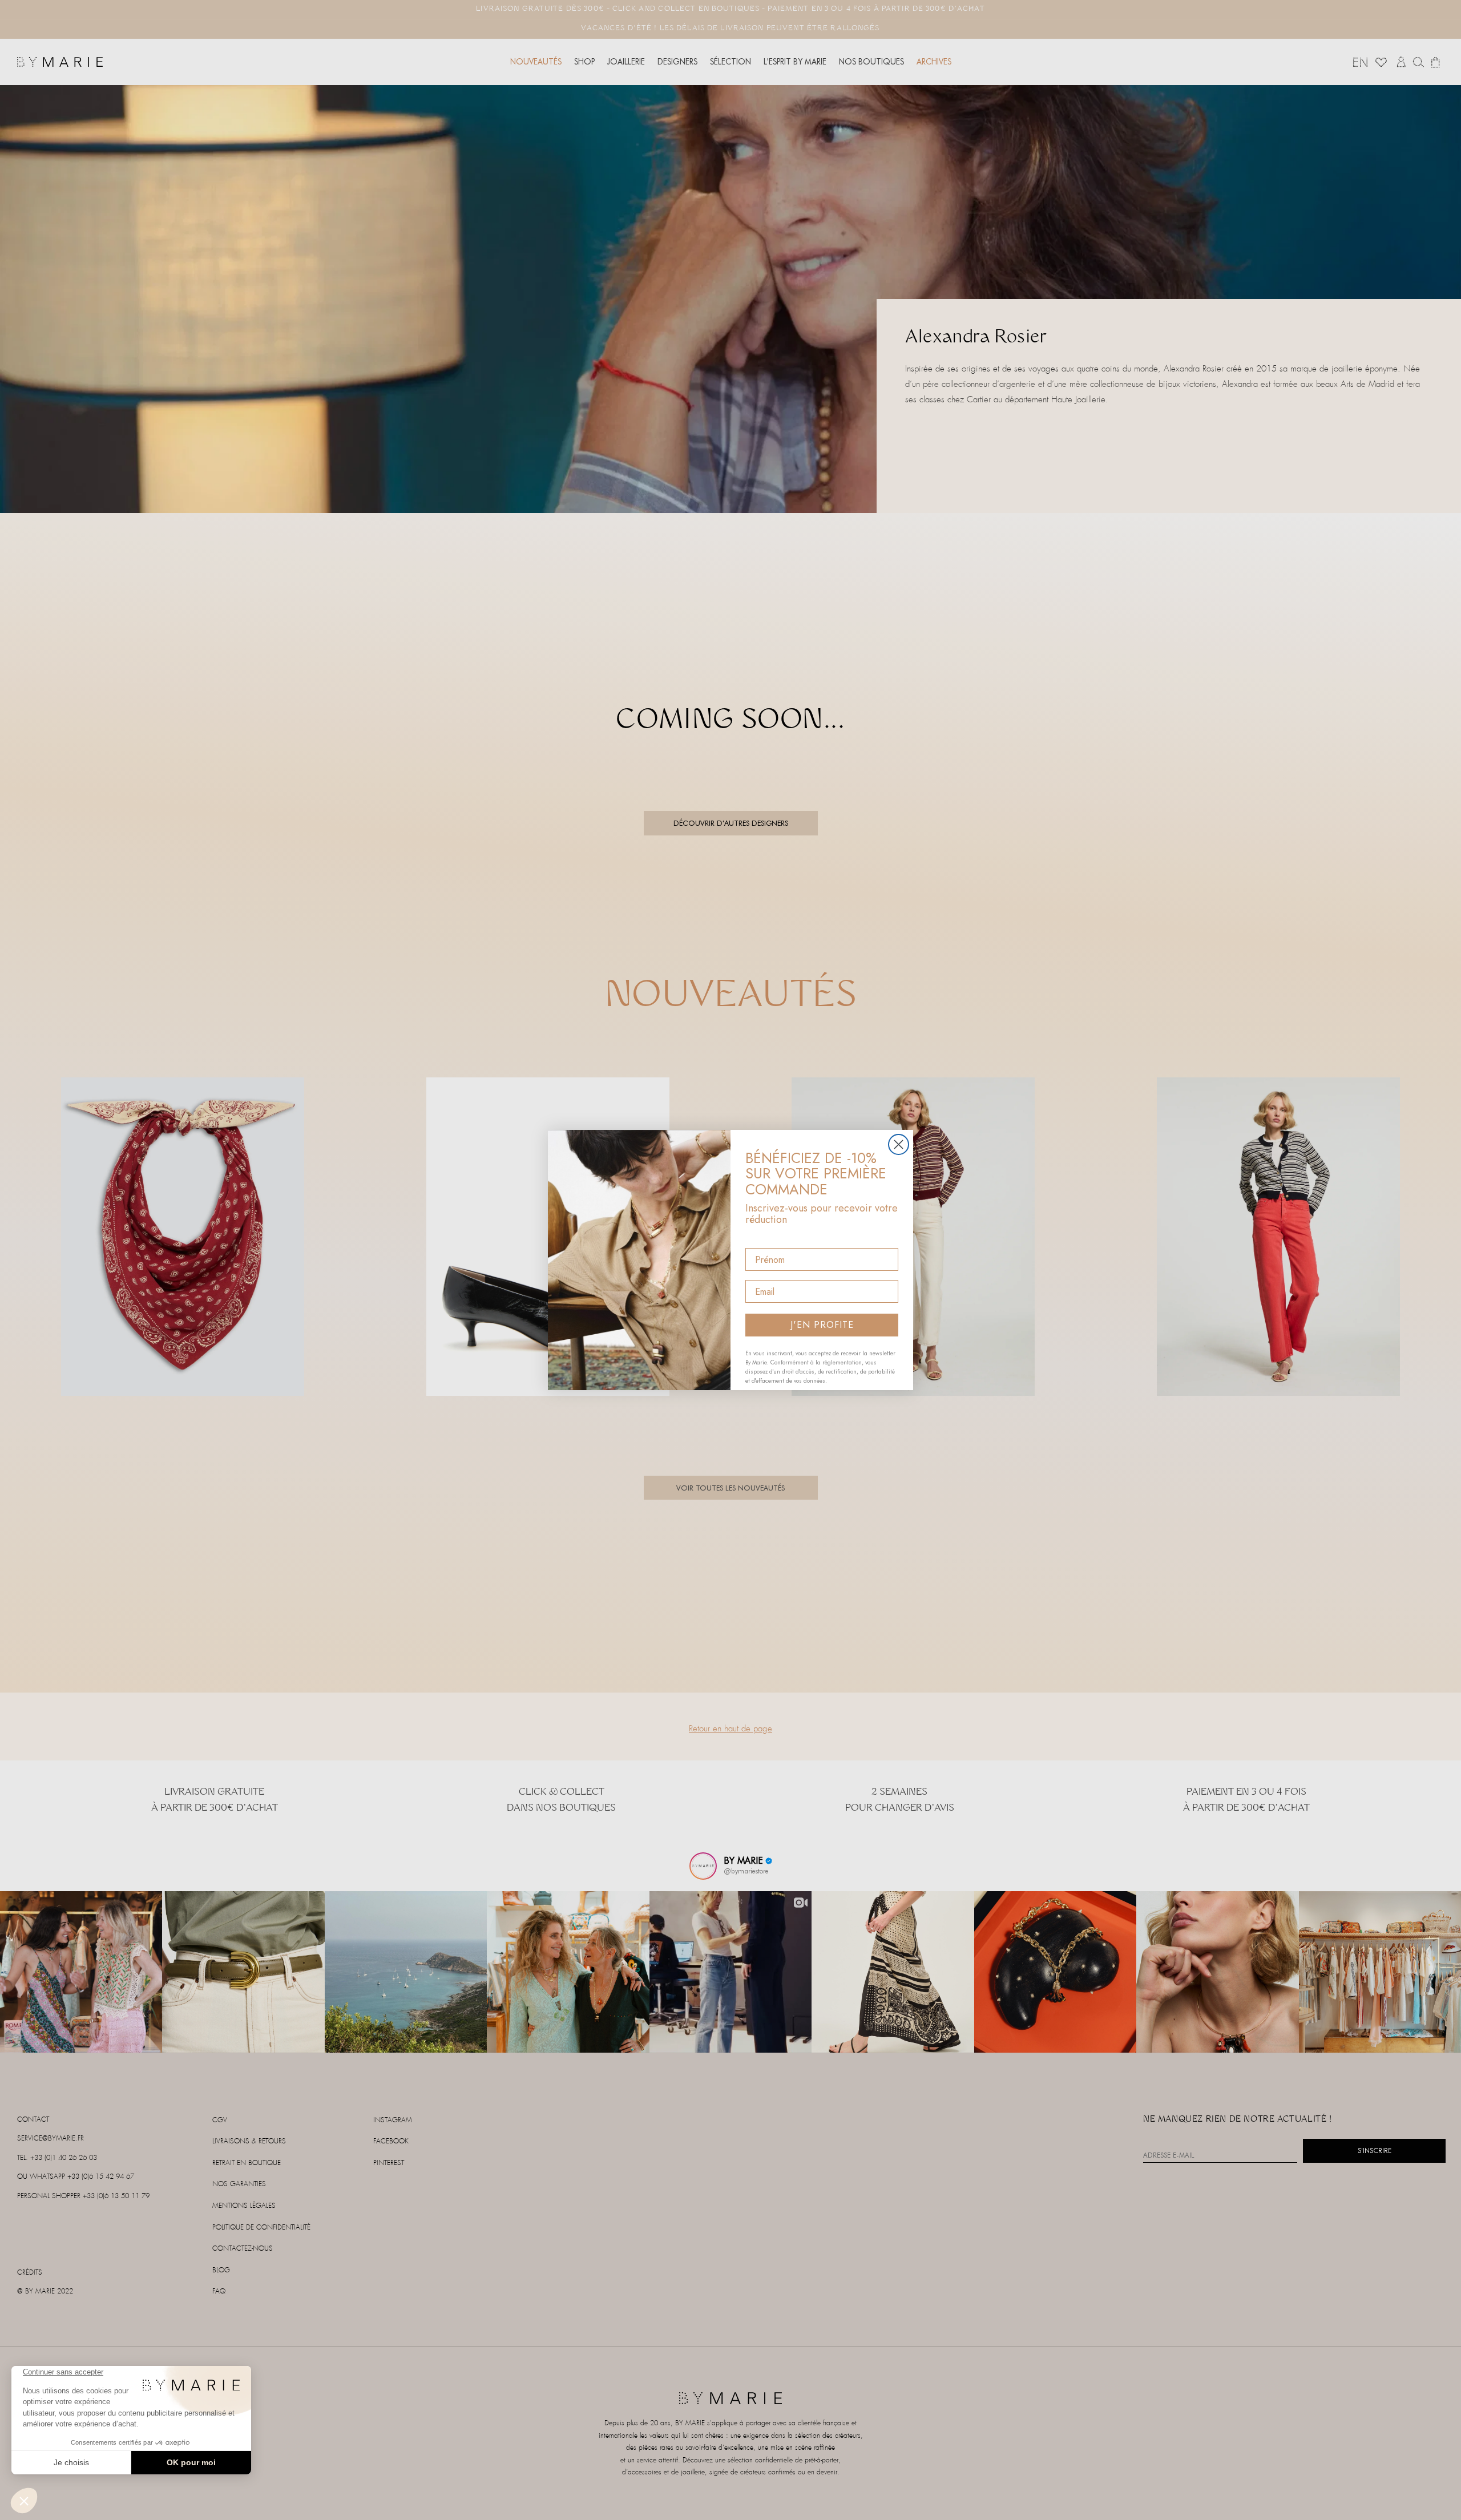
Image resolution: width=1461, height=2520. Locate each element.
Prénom (762, 1238)
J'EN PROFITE (822, 1325)
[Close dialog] (899, 1144)
